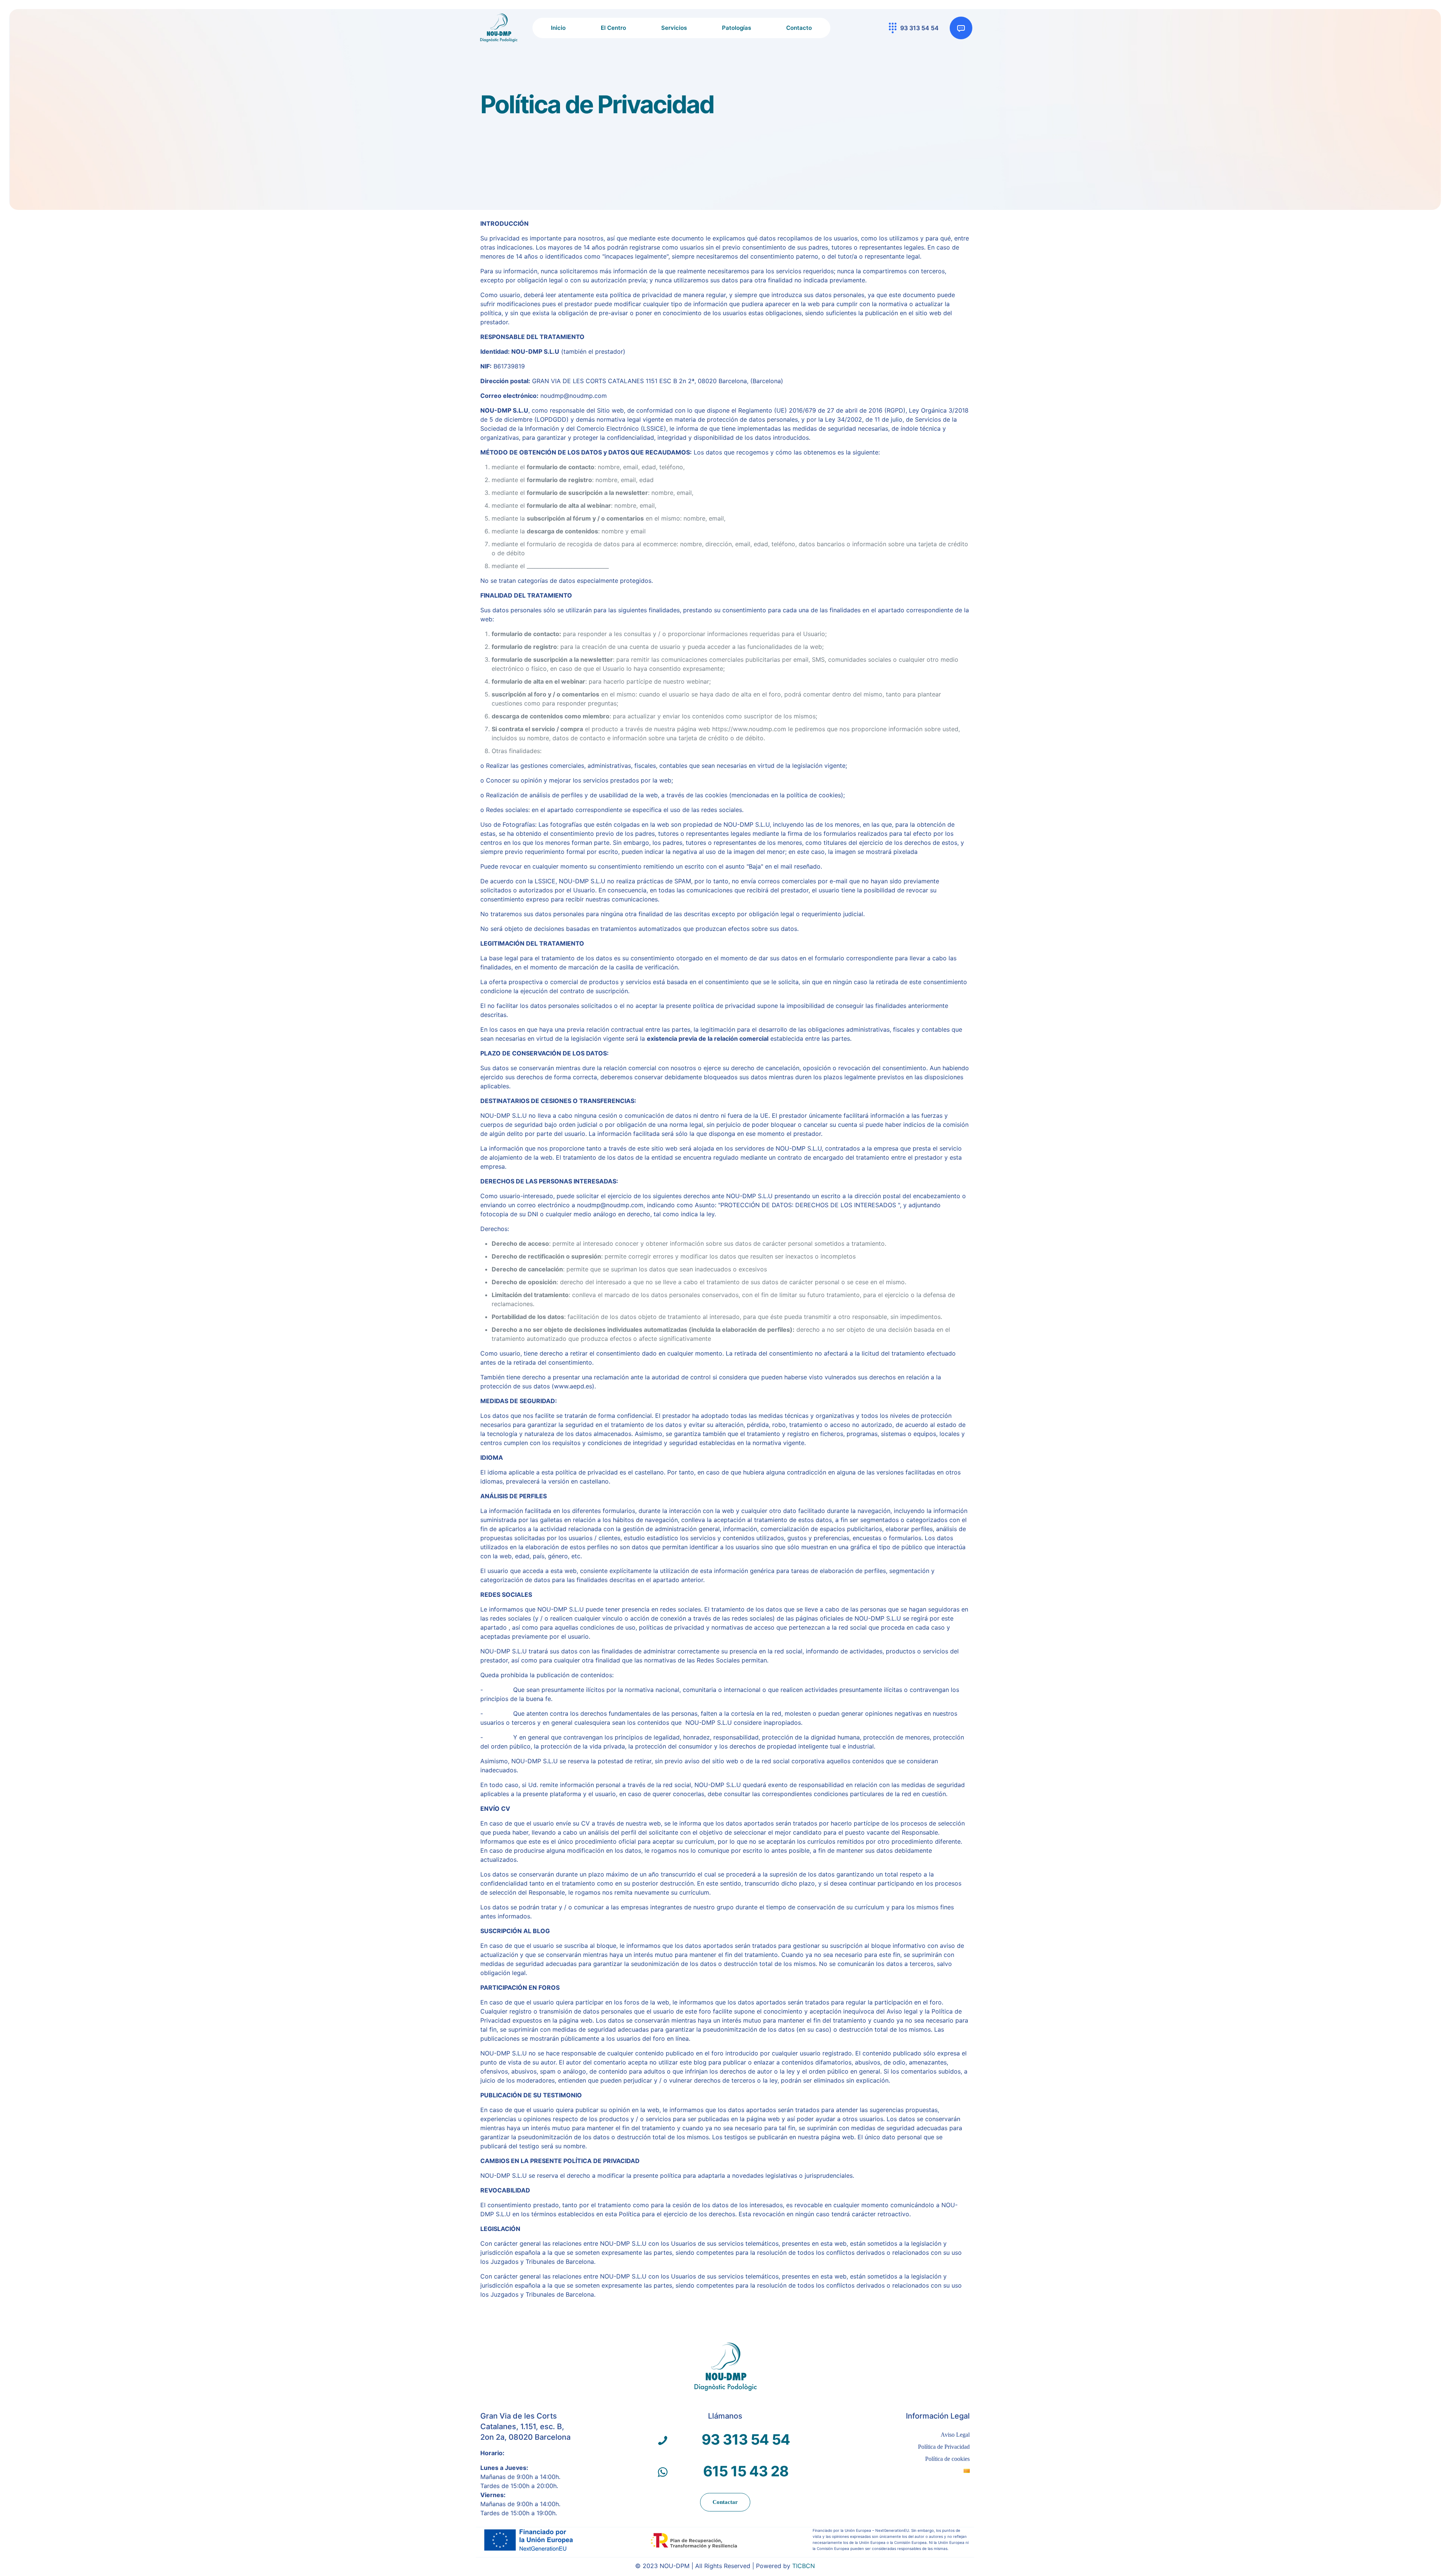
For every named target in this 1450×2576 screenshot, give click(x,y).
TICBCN (804, 2566)
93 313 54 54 (746, 2439)
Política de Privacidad (944, 2447)
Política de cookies (947, 2459)
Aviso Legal (955, 2435)
